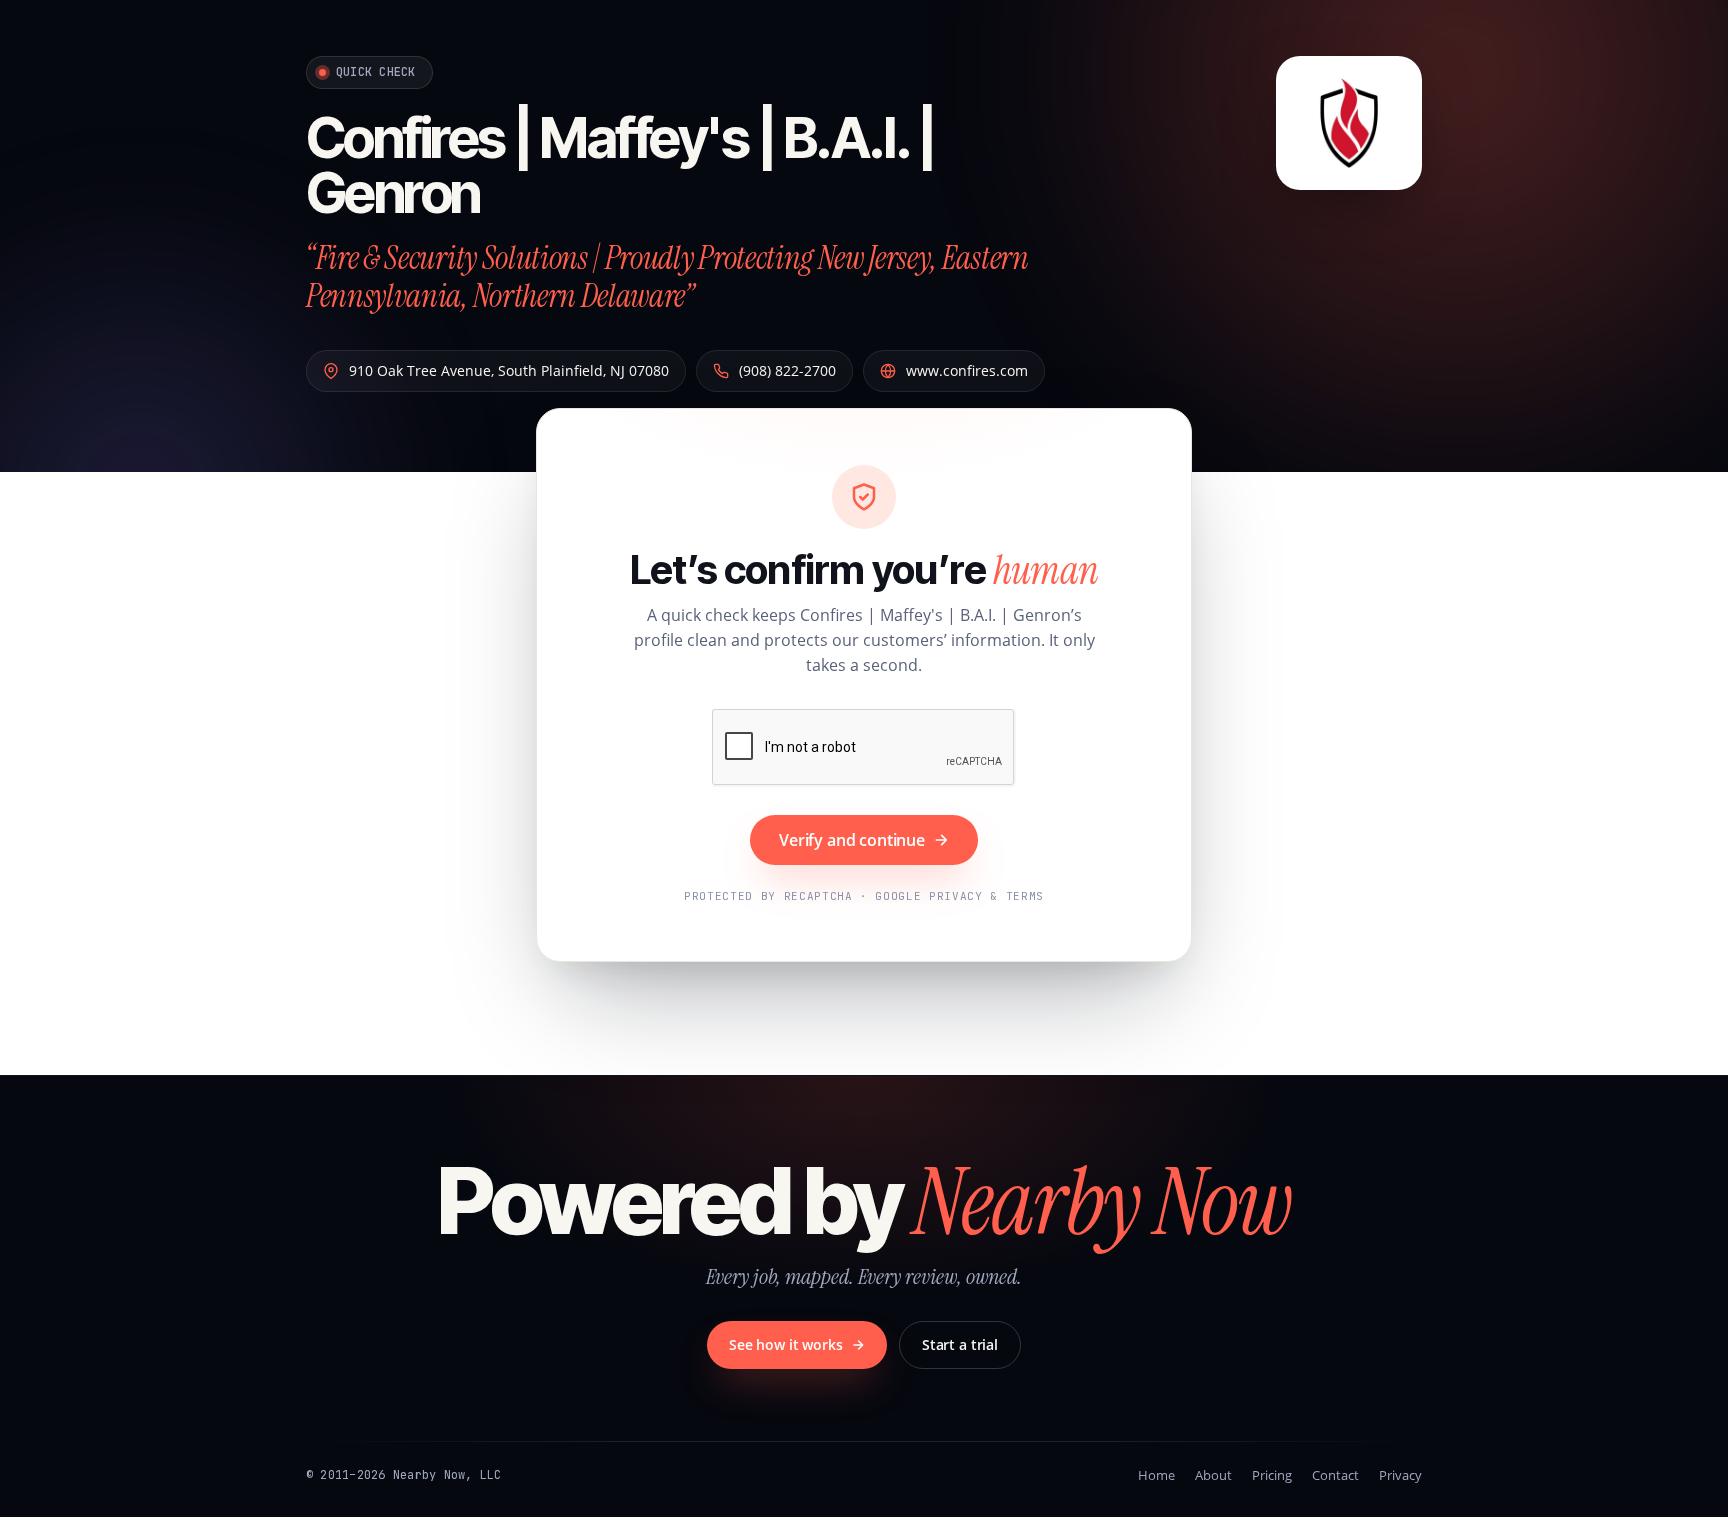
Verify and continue (852, 840)
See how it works (786, 1344)
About (1213, 1475)
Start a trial (960, 1344)
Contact (1335, 1475)
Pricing (1272, 1475)
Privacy (1400, 1475)
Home (1156, 1475)
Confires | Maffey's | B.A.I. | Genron (620, 165)
